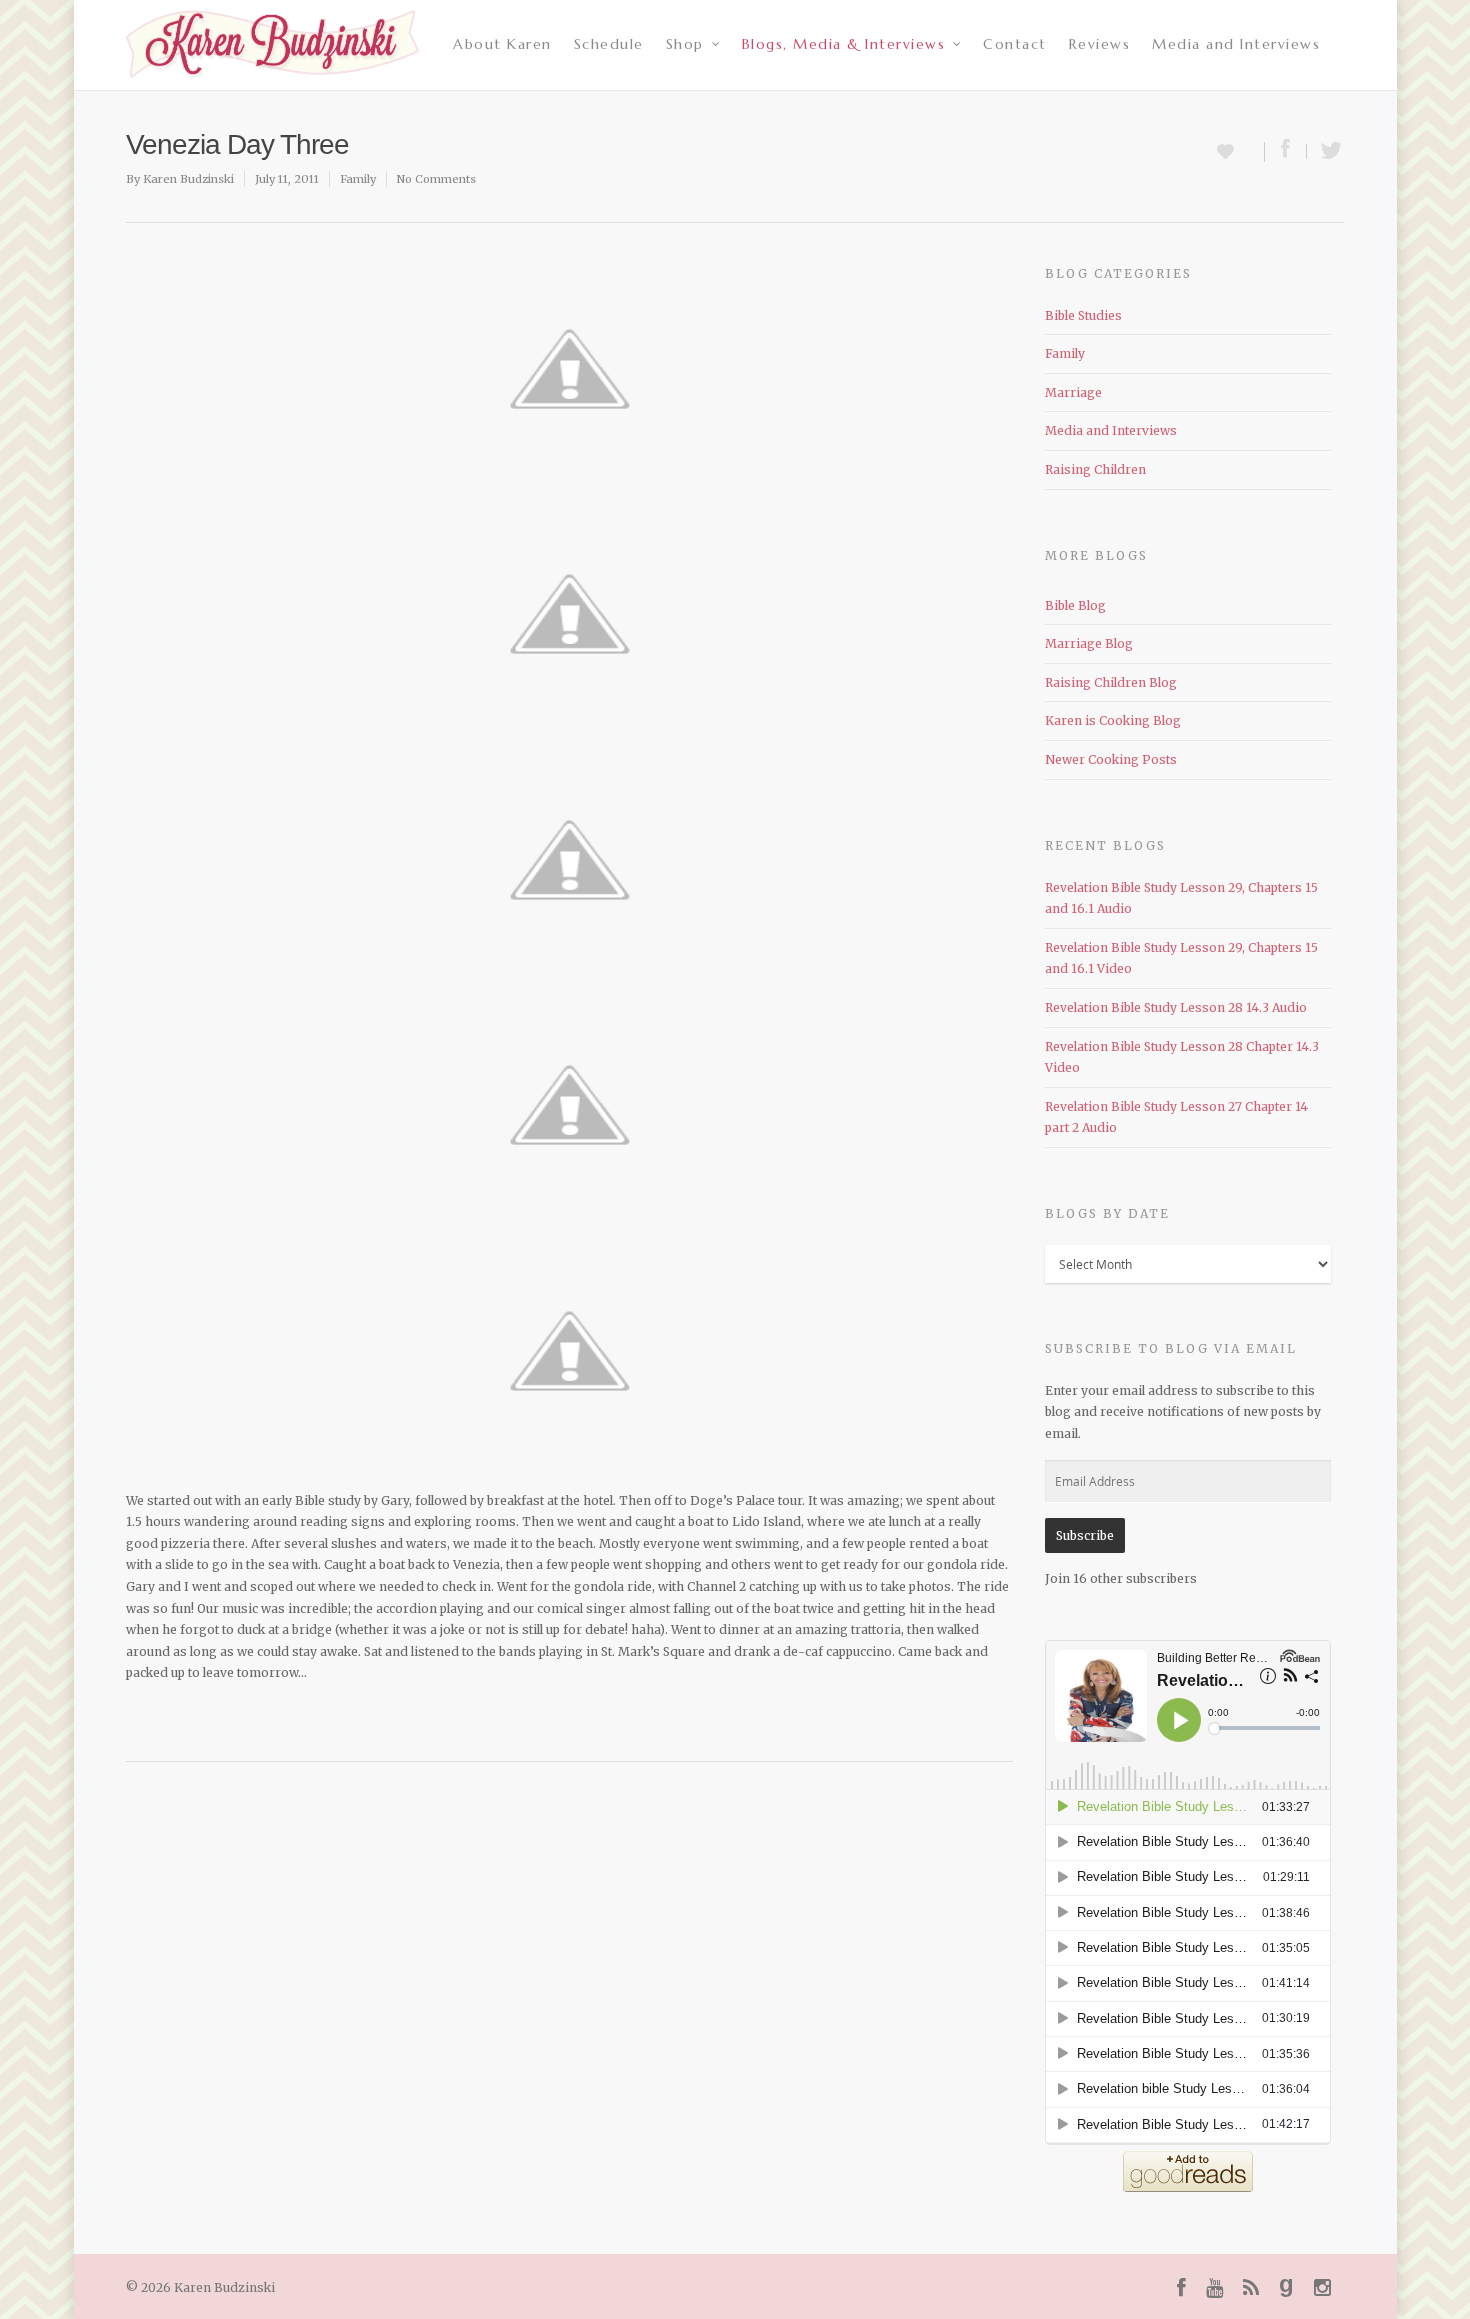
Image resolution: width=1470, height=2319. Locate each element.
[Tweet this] (1325, 151)
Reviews (1100, 44)
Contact (1015, 44)
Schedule (609, 44)
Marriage (1073, 392)
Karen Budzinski (188, 179)
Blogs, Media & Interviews (844, 44)
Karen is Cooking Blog (1113, 720)
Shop (685, 44)
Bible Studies (1083, 315)
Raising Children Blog (1111, 682)
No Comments (436, 179)
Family (358, 179)
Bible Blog (1075, 605)
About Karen (502, 44)
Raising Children (1095, 469)
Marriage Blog (1089, 643)
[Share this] (1286, 151)
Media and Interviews (1236, 44)
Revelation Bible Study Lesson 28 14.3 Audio (1176, 1007)
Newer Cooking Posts (1111, 759)
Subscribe (1085, 1535)
